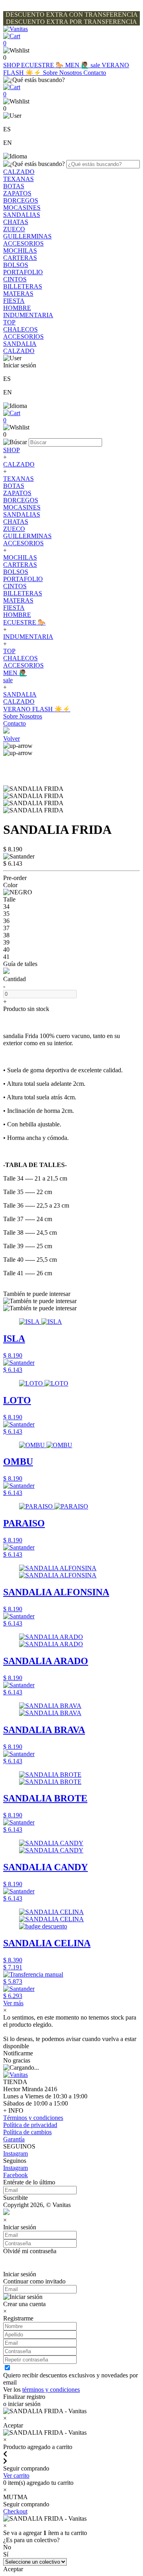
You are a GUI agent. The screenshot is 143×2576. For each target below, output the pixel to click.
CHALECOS (20, 329)
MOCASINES (22, 208)
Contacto (95, 73)
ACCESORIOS (23, 243)
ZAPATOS (17, 193)
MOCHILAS (20, 251)
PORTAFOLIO (23, 272)
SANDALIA (20, 344)
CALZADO (19, 172)
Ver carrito (16, 2475)
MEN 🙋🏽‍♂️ (78, 65)
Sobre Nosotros (63, 73)
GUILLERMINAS (27, 236)
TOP (9, 322)
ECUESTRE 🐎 (43, 65)
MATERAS (18, 294)
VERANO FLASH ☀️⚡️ (37, 709)
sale (96, 65)
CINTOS (15, 279)
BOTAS (14, 186)
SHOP (12, 65)
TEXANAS (18, 179)
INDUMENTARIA (28, 315)
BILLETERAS (23, 286)
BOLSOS (16, 265)
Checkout (15, 2511)
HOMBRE (17, 308)
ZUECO (14, 229)
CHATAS (16, 222)
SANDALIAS (22, 215)
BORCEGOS (21, 200)
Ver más (13, 2003)
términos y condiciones (51, 2390)
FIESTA (14, 301)
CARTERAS (20, 258)
